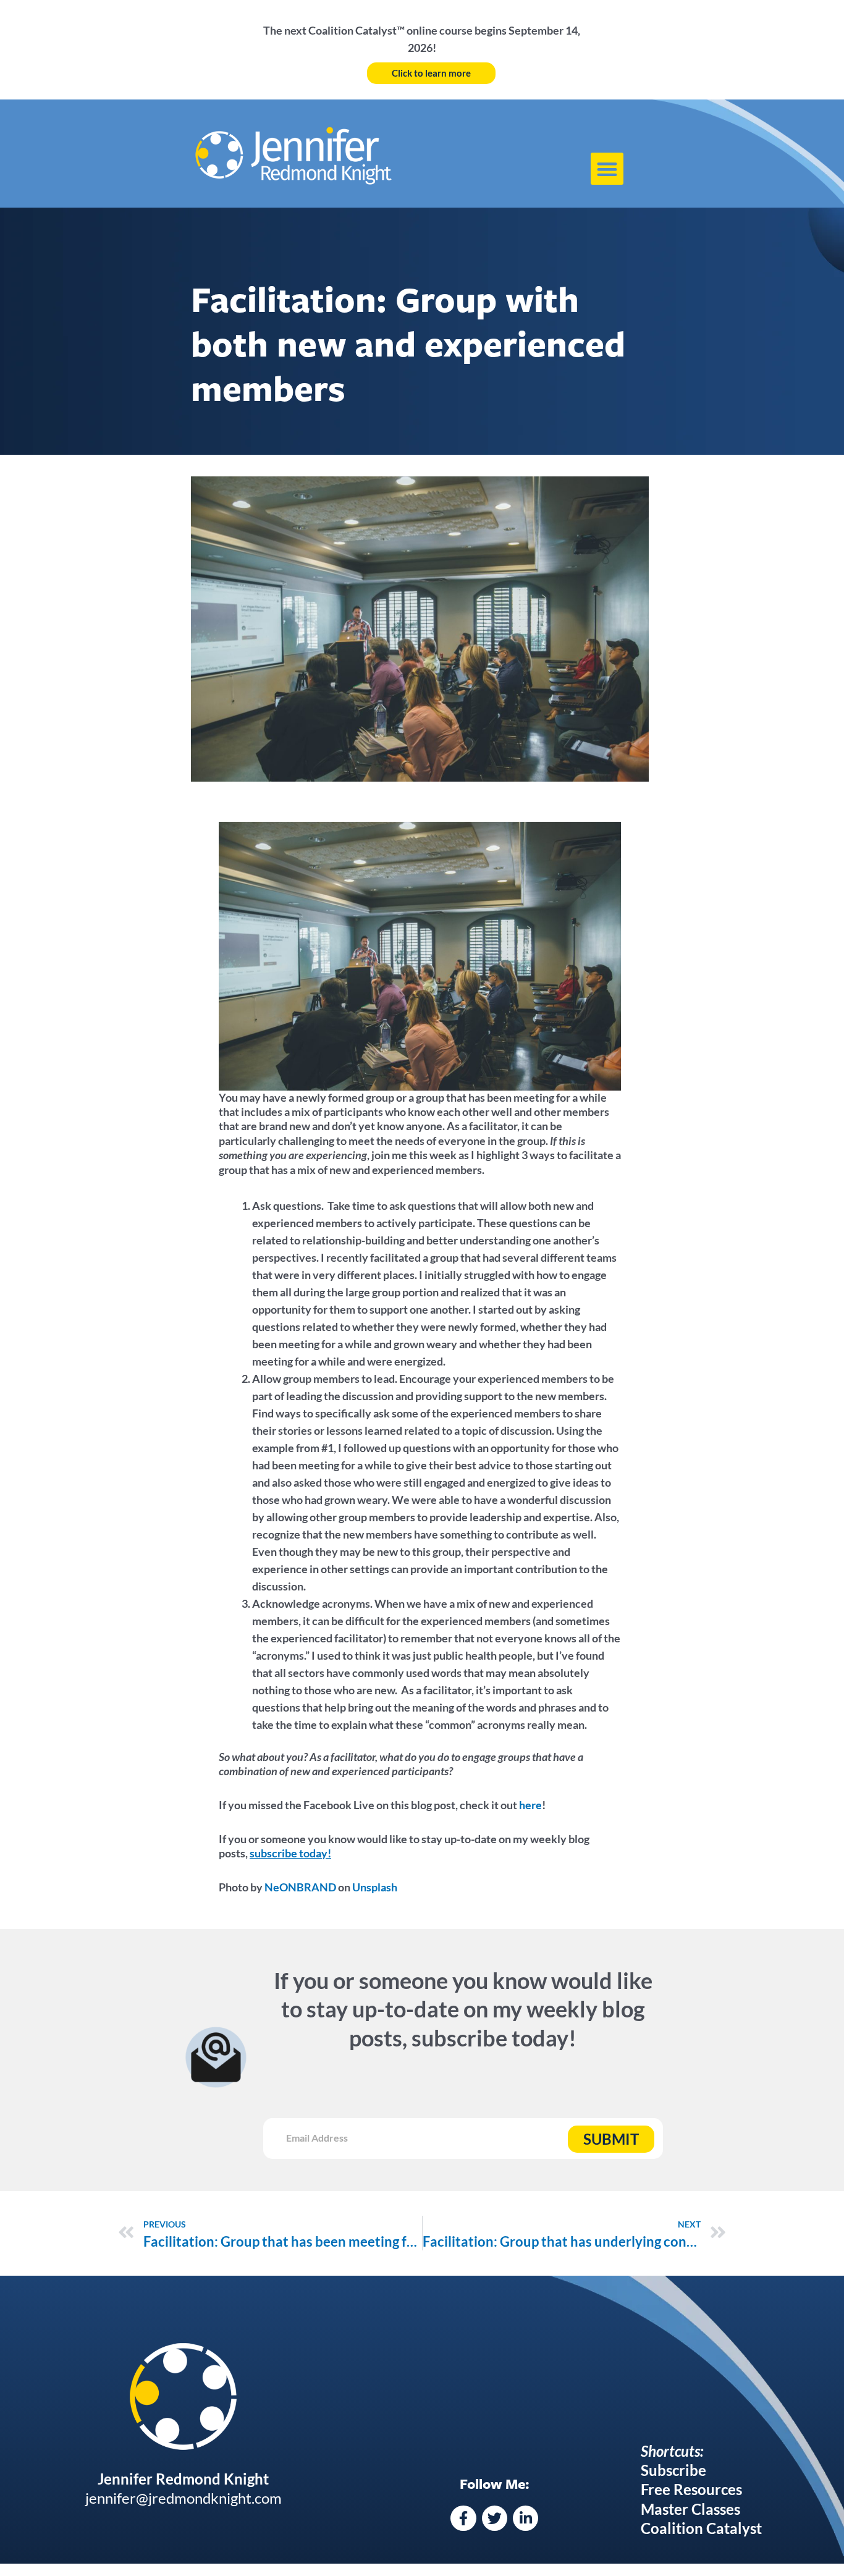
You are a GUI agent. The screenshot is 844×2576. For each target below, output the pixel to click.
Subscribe (673, 2470)
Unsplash (375, 1887)
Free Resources (691, 2489)
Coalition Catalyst (701, 2528)
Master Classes (690, 2509)
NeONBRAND (300, 1887)
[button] (607, 169)
